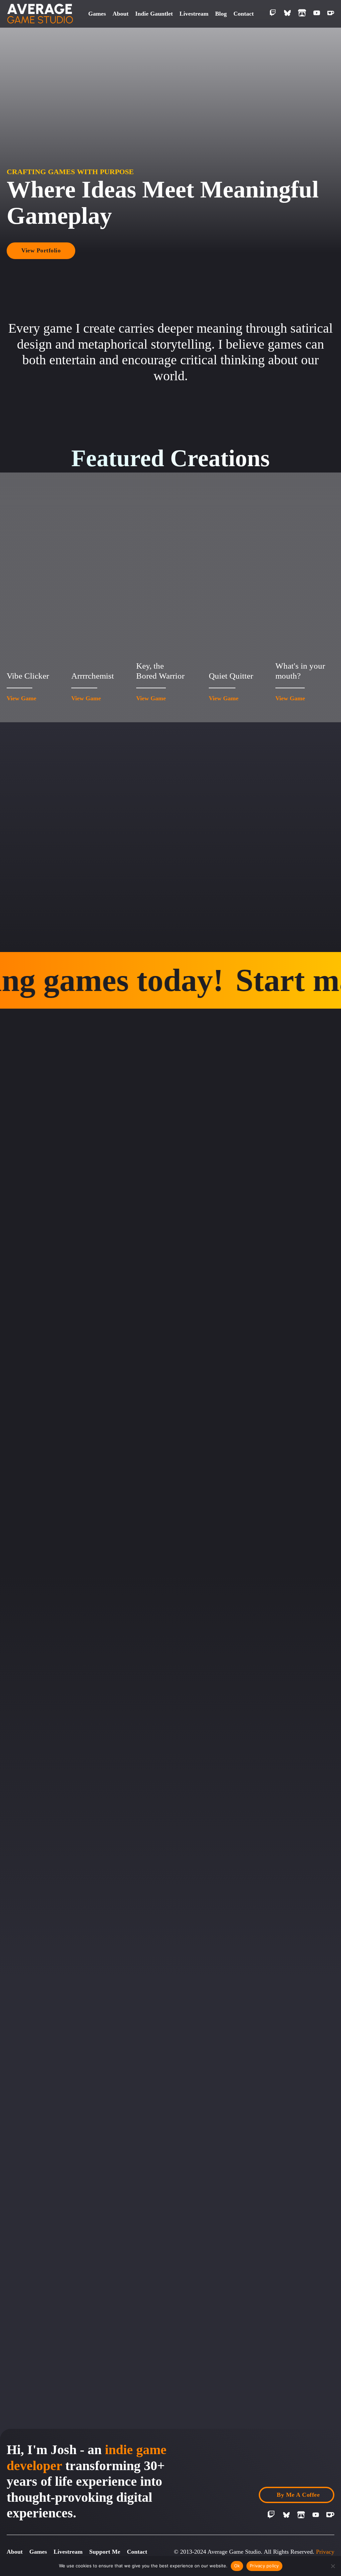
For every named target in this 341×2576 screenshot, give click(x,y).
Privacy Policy (325, 2555)
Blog (221, 14)
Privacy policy (264, 2566)
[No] (333, 2566)
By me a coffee (298, 2495)
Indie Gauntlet (154, 14)
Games (97, 14)
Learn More (37, 1276)
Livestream (194, 14)
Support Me (105, 2552)
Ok (237, 2566)
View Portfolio (41, 250)
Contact (244, 14)
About (121, 14)
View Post (54, 2201)
